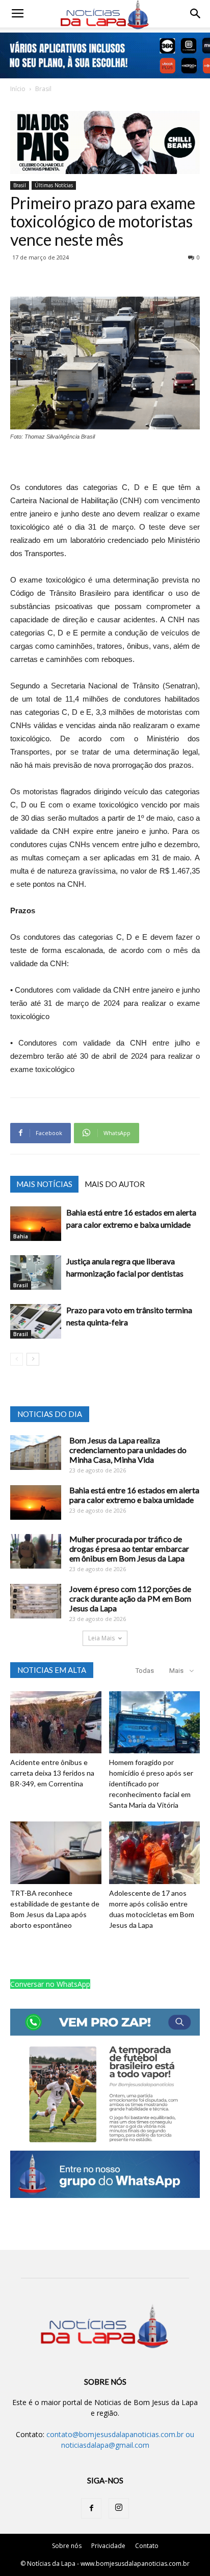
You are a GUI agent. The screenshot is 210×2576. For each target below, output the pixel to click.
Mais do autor (115, 1184)
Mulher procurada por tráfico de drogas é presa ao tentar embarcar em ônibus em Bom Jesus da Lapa (129, 1549)
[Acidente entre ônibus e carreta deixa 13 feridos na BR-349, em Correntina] (56, 1723)
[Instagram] (119, 2508)
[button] (196, 14)
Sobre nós (67, 2546)
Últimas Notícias (54, 185)
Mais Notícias (44, 1184)
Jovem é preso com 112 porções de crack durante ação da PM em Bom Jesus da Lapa (130, 1598)
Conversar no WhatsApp (50, 1984)
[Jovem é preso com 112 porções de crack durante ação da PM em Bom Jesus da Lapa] (36, 1601)
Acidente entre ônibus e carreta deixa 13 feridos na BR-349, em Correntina (52, 1773)
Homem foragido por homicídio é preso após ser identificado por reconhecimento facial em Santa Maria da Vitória (151, 1784)
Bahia (21, 1236)
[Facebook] (91, 2508)
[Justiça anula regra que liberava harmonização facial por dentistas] (36, 1273)
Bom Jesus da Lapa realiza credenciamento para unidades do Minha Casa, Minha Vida (128, 1450)
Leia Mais (101, 1638)
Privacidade (108, 2546)
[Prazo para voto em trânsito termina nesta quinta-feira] (36, 1322)
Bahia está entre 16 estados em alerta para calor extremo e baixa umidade (134, 1495)
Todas (145, 1671)
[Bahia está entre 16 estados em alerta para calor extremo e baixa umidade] (36, 1224)
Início (18, 89)
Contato (147, 2546)
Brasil (43, 89)
